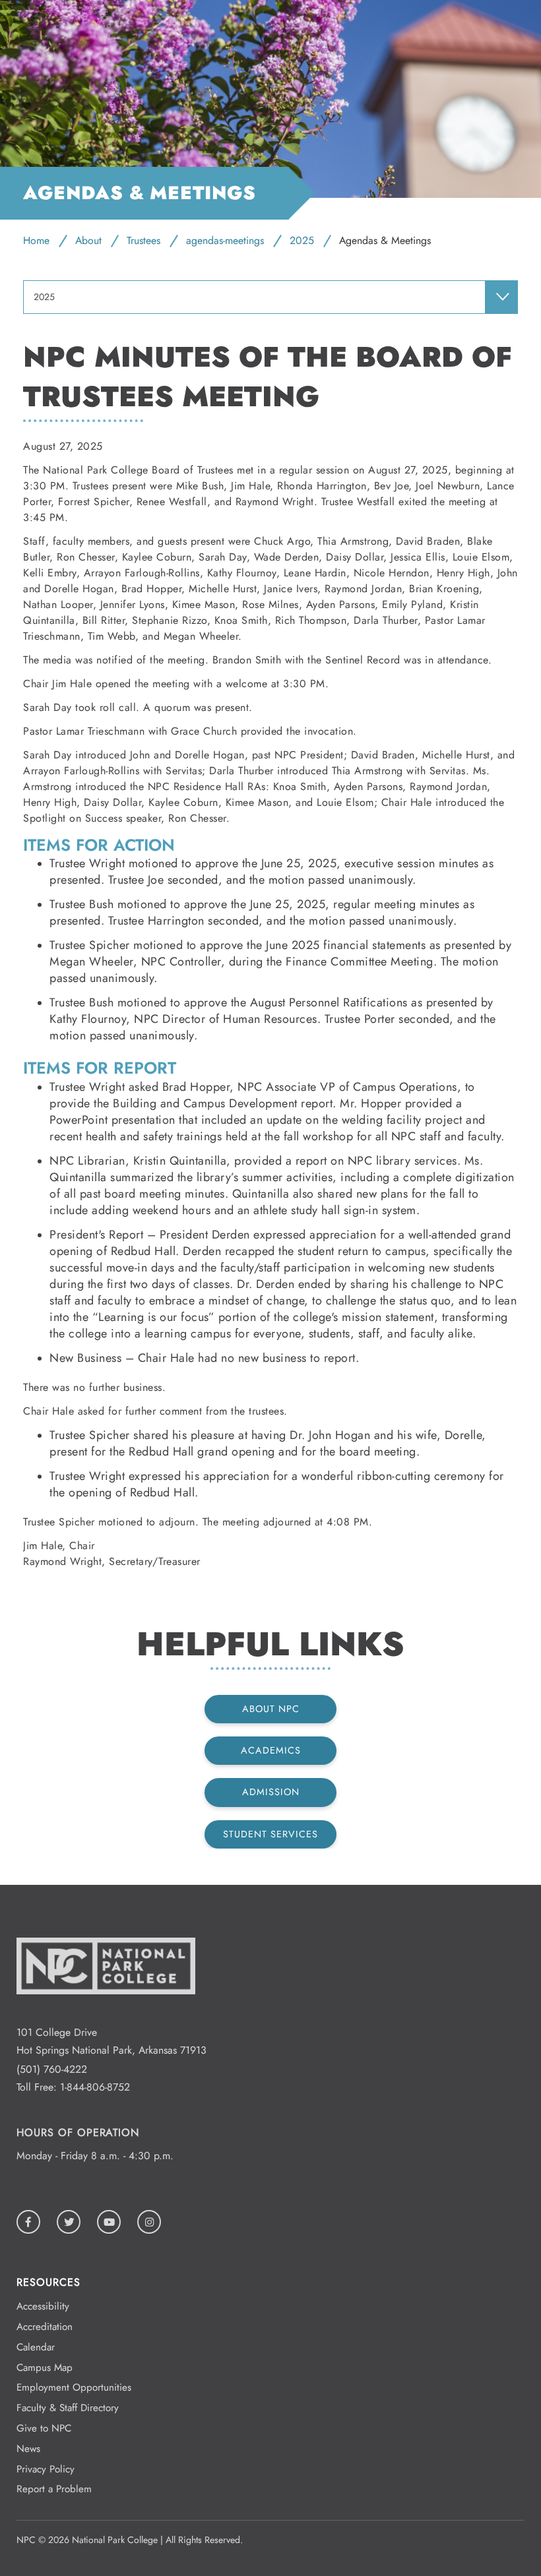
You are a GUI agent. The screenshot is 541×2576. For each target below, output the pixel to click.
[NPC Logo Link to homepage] (106, 2014)
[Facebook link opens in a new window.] (28, 2222)
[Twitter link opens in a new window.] (69, 2222)
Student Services (270, 1834)
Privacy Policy (46, 2469)
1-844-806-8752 (95, 2087)
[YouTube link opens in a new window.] (109, 2222)
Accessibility (43, 2306)
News (28, 2449)
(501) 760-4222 (52, 2069)
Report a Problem (54, 2489)
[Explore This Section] (501, 297)
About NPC (271, 1709)
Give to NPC (44, 2428)
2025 (302, 240)
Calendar (36, 2347)
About (88, 240)
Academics (271, 1750)
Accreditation (45, 2327)
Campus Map (45, 2368)
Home (36, 240)
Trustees (143, 240)
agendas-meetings (225, 240)
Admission (271, 1792)
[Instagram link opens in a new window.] (149, 2222)
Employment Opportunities (74, 2387)
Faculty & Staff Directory (68, 2408)
